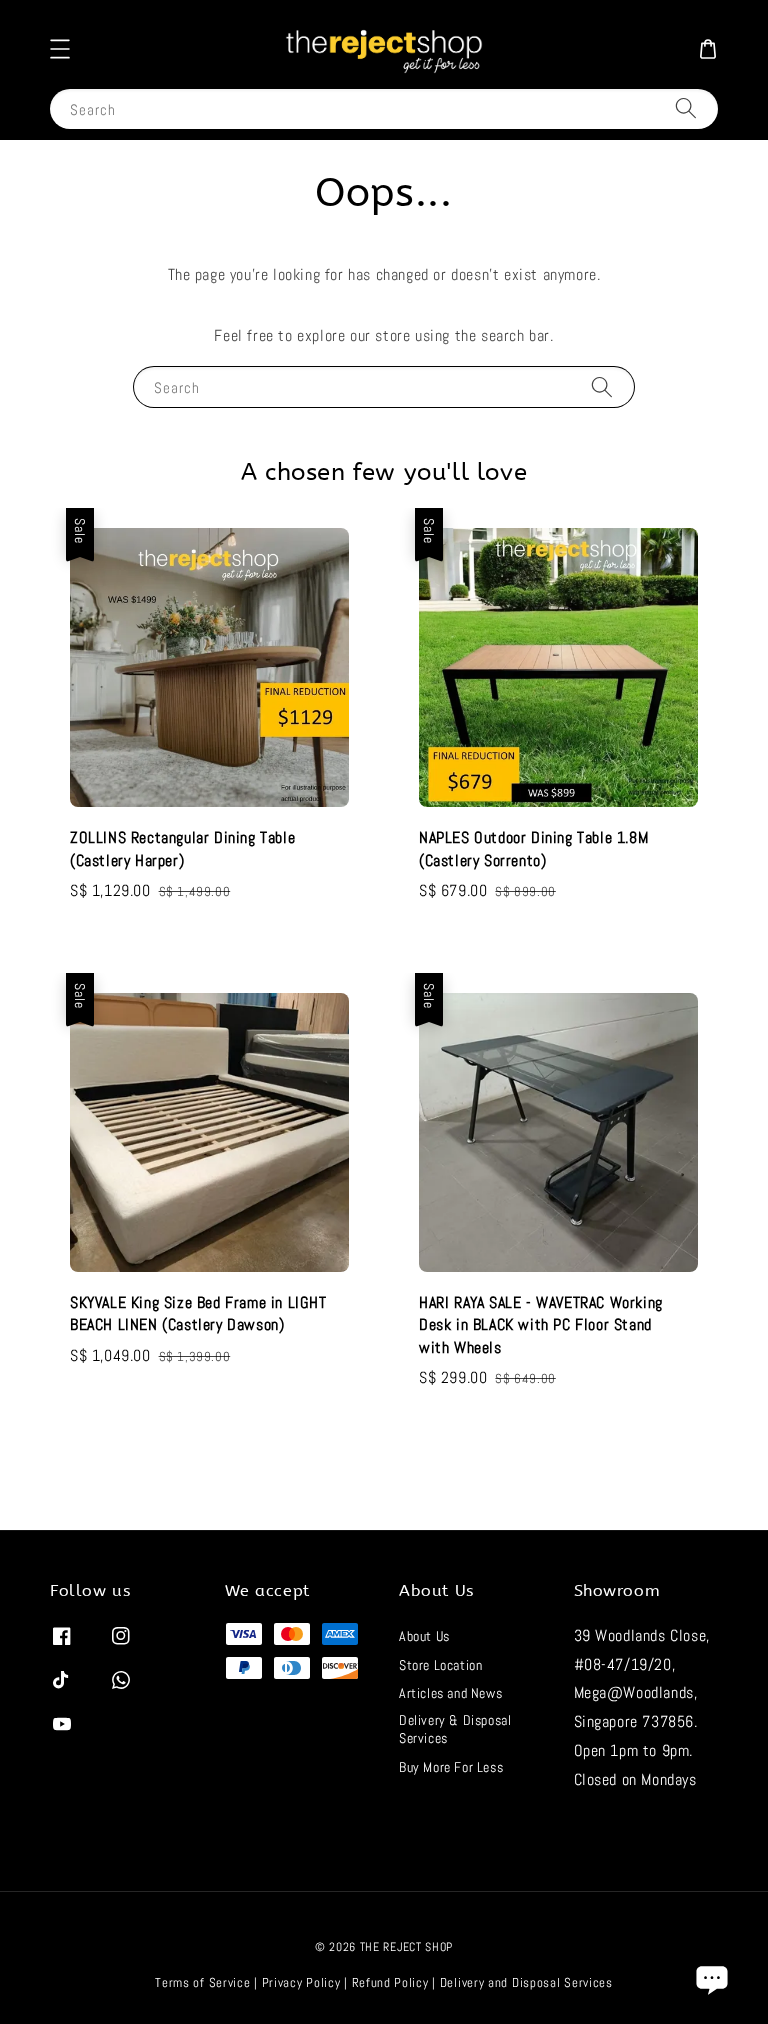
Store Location (440, 1665)
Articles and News (450, 1693)
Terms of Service (202, 1982)
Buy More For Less (451, 1767)
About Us (424, 1636)
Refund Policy (390, 1982)
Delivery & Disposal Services (455, 1729)
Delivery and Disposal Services (526, 1982)
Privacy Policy (301, 1982)
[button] (60, 49)
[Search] (686, 108)
